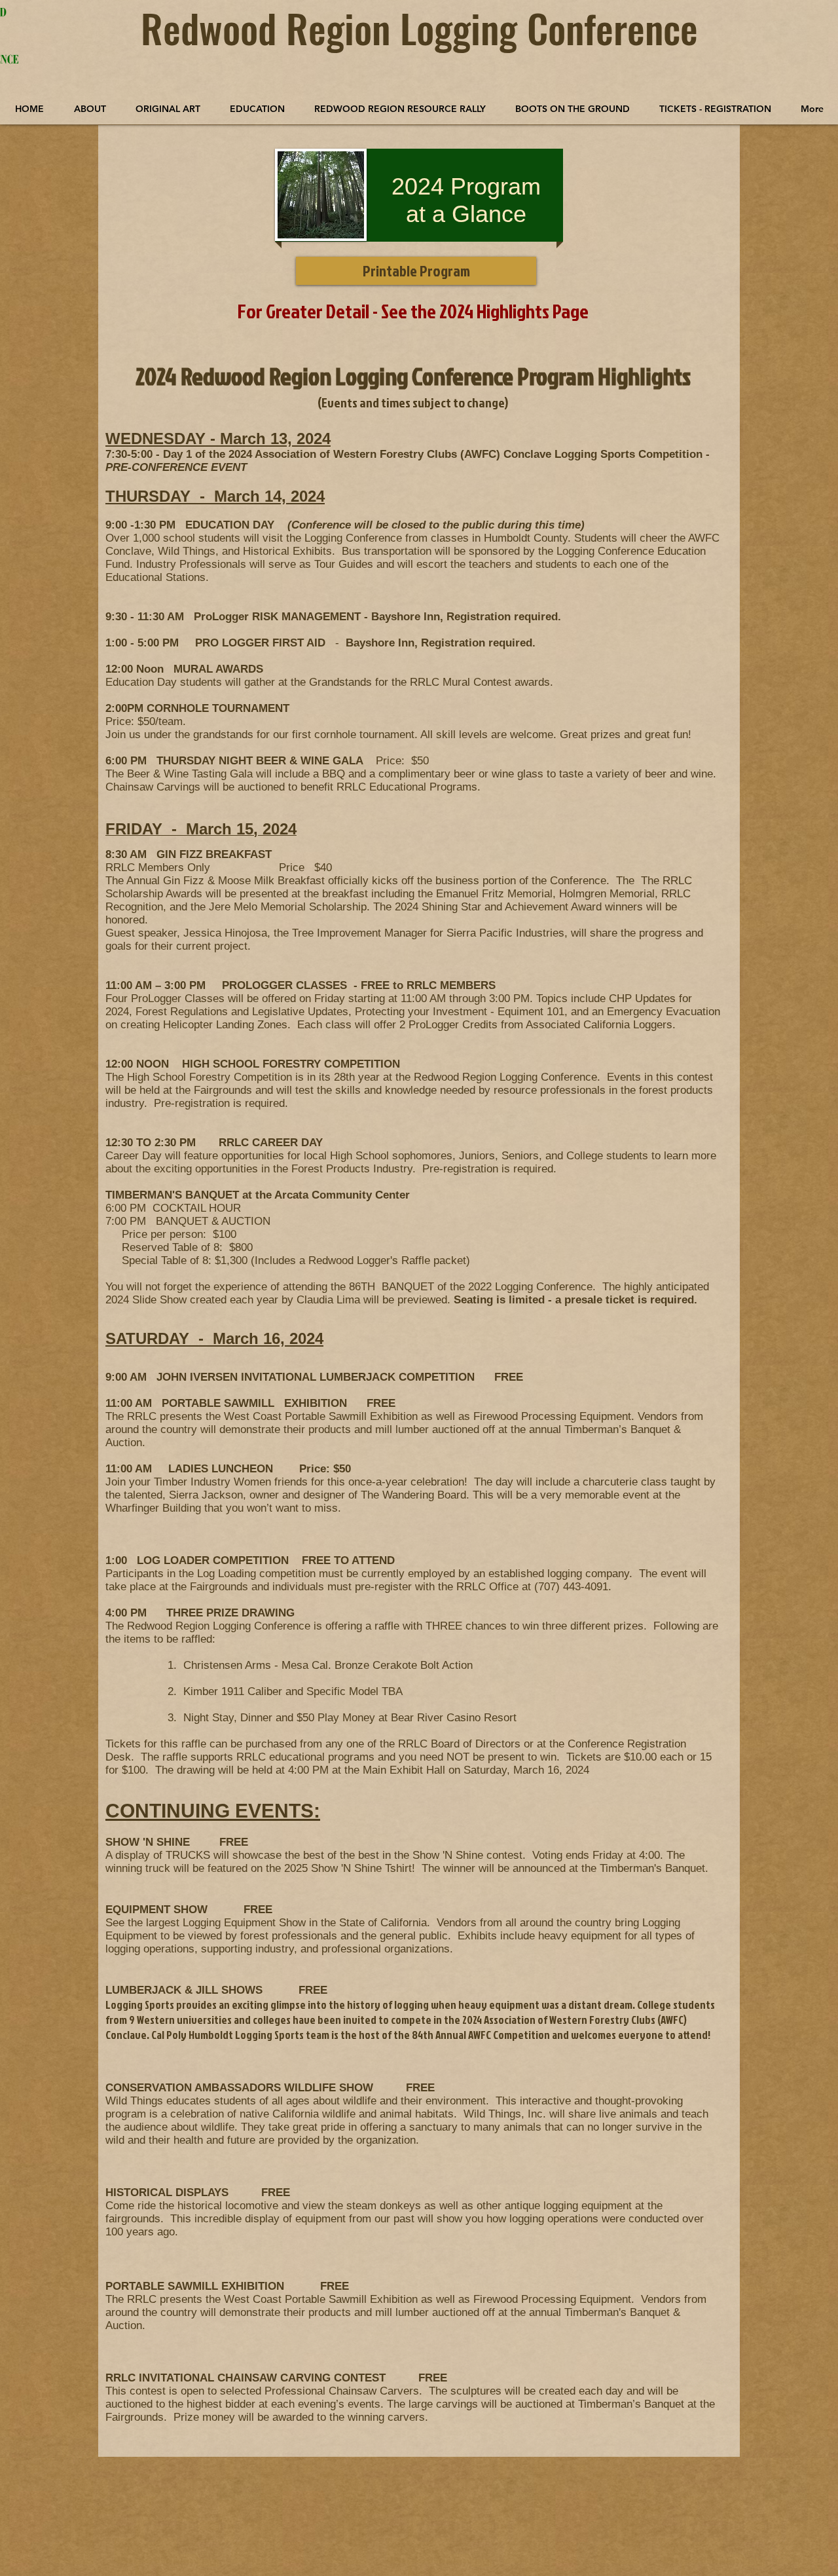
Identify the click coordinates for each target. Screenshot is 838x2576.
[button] (168, 109)
